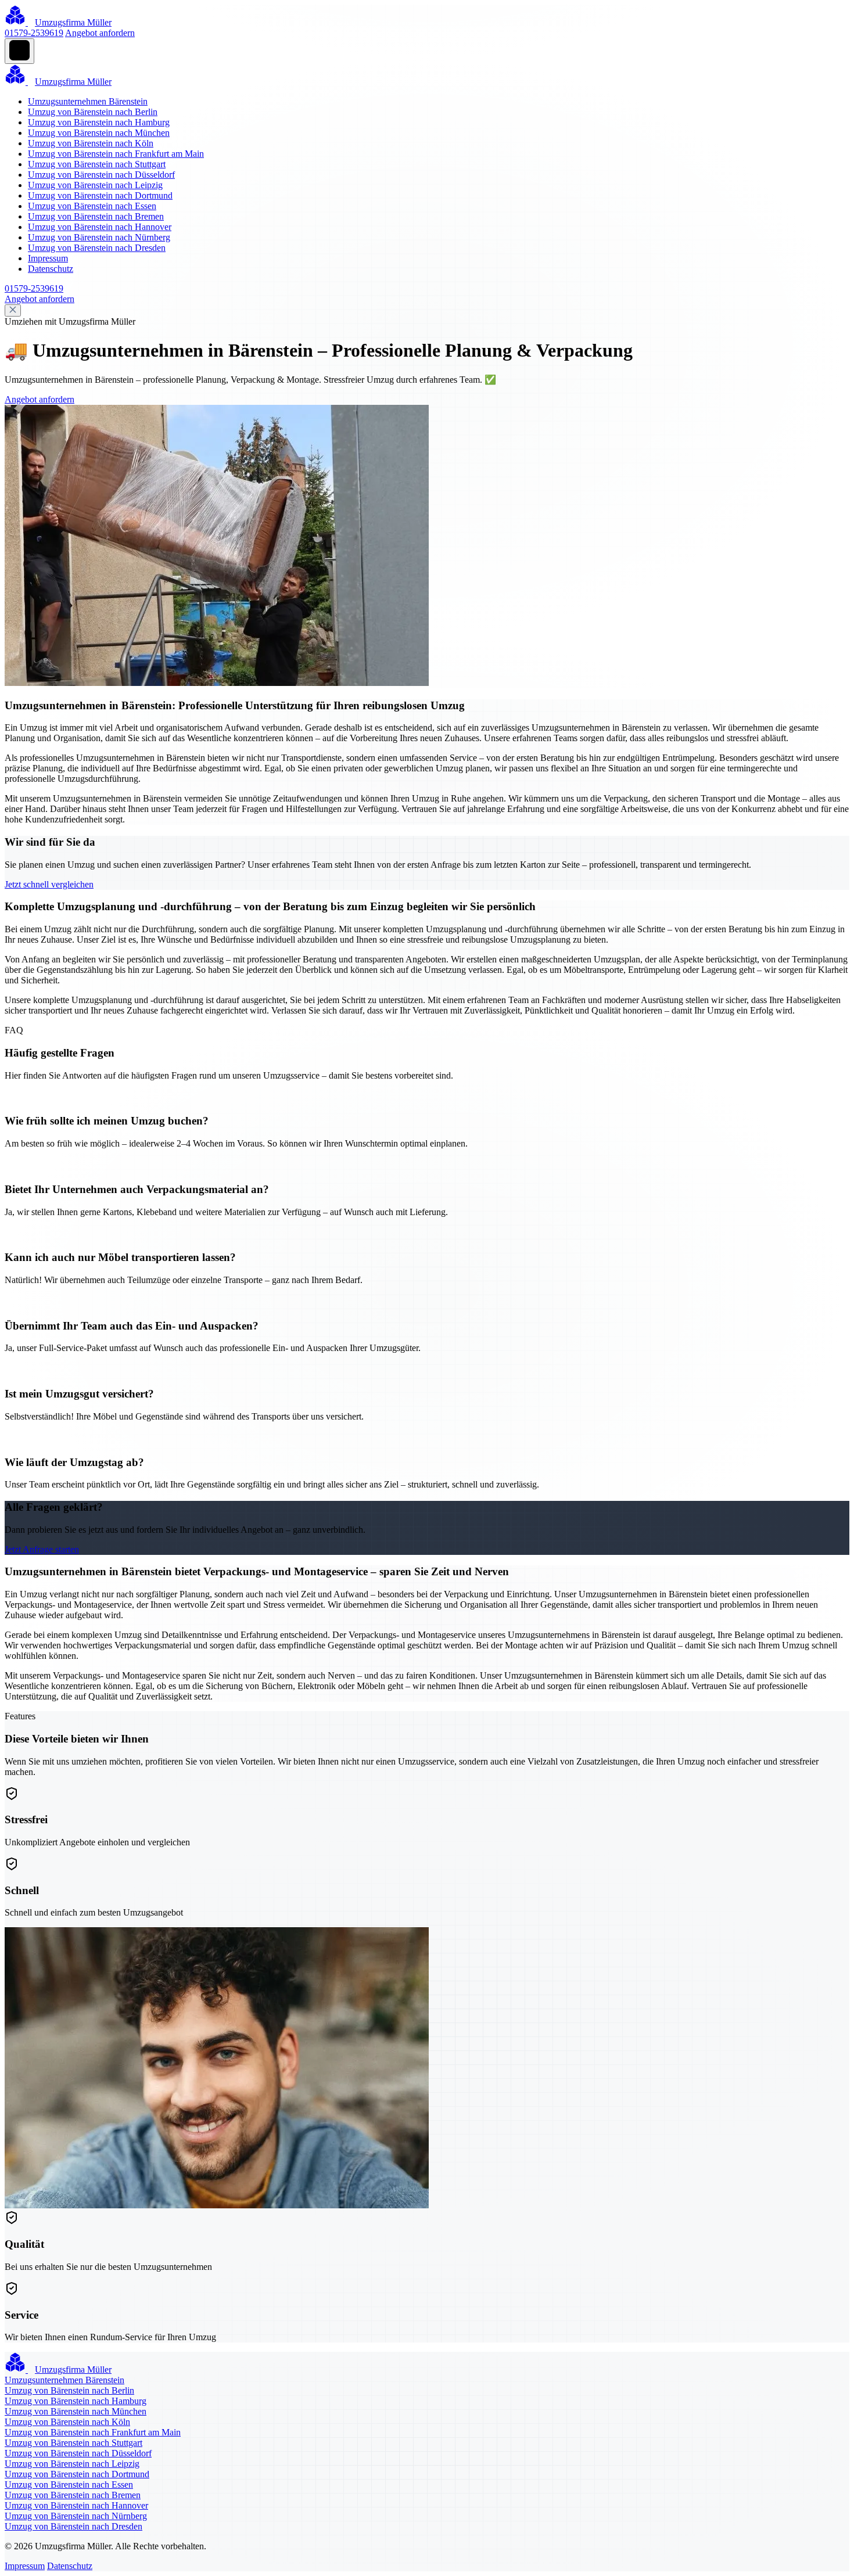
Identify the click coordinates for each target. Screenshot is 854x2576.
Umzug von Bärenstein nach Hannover (100, 227)
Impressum (48, 258)
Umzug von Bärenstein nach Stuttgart (97, 164)
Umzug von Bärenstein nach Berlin (93, 112)
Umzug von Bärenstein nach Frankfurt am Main (116, 154)
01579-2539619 (34, 33)
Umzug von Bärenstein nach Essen (92, 206)
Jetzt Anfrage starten (42, 1549)
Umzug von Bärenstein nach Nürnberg (99, 237)
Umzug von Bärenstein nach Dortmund (100, 195)
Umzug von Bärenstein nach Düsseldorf (101, 175)
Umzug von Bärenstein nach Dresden (97, 248)
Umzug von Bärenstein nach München (99, 133)
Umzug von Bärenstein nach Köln (91, 143)
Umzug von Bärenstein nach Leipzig (95, 185)
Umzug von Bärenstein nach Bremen (96, 216)
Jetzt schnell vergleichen (49, 884)
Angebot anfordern (100, 33)
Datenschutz (51, 269)
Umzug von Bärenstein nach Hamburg (99, 122)
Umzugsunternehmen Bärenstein (88, 101)
